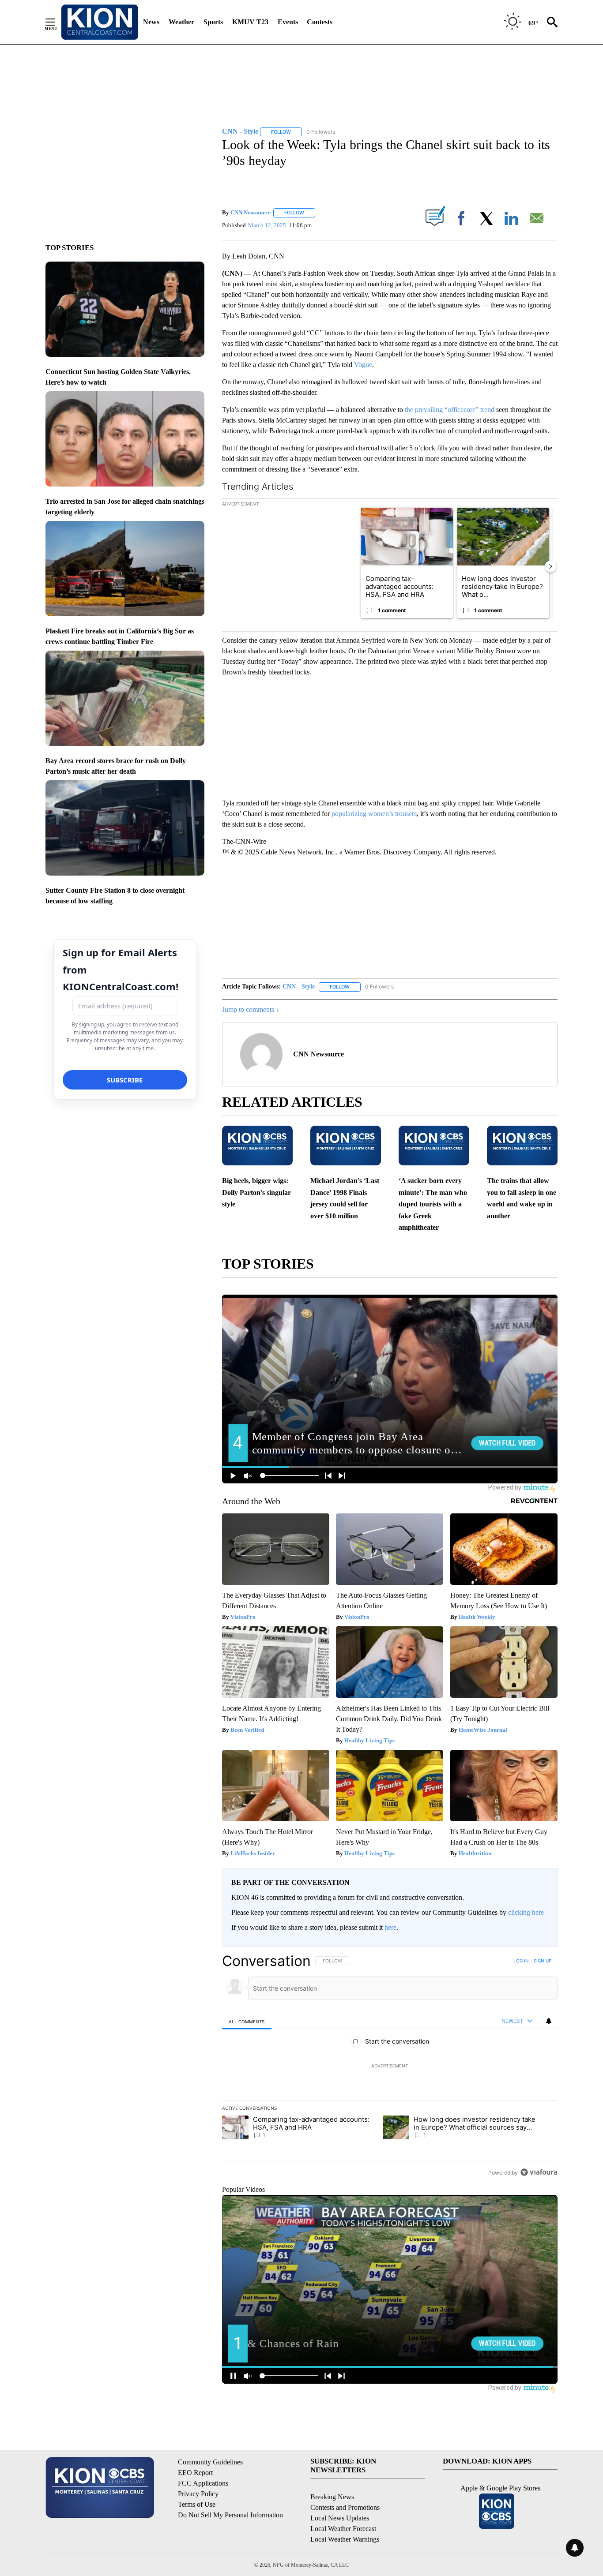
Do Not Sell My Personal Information (230, 2515)
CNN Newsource (251, 212)
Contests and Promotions (345, 2507)
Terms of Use (197, 2504)
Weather (181, 22)
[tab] (247, 2021)
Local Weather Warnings (345, 2539)
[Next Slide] (550, 566)
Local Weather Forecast (343, 2529)
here (390, 1927)
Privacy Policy (198, 2494)
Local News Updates (340, 2518)
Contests (320, 22)
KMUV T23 (250, 22)
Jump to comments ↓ (251, 1009)
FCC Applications (203, 2483)
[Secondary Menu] (57, 22)
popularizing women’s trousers (374, 814)
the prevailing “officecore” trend (450, 410)
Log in (521, 1961)
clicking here (526, 1912)
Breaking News (332, 2497)
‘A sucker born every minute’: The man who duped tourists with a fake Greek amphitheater (433, 1204)
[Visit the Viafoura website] (539, 2172)
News (151, 22)
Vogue (363, 365)
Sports (213, 22)
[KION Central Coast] (100, 22)
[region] (390, 2067)
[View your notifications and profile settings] (549, 2021)
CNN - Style (299, 987)
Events (288, 22)
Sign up (543, 1961)
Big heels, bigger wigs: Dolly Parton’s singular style (256, 1192)
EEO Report (195, 2473)
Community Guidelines (210, 2462)
